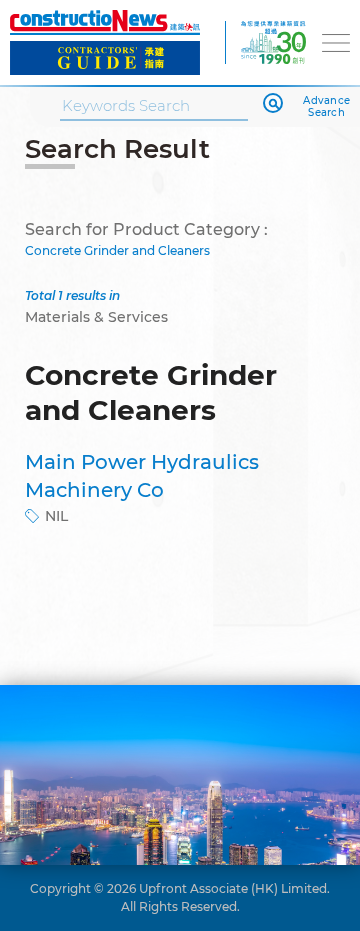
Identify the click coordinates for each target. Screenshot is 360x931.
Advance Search (326, 107)
